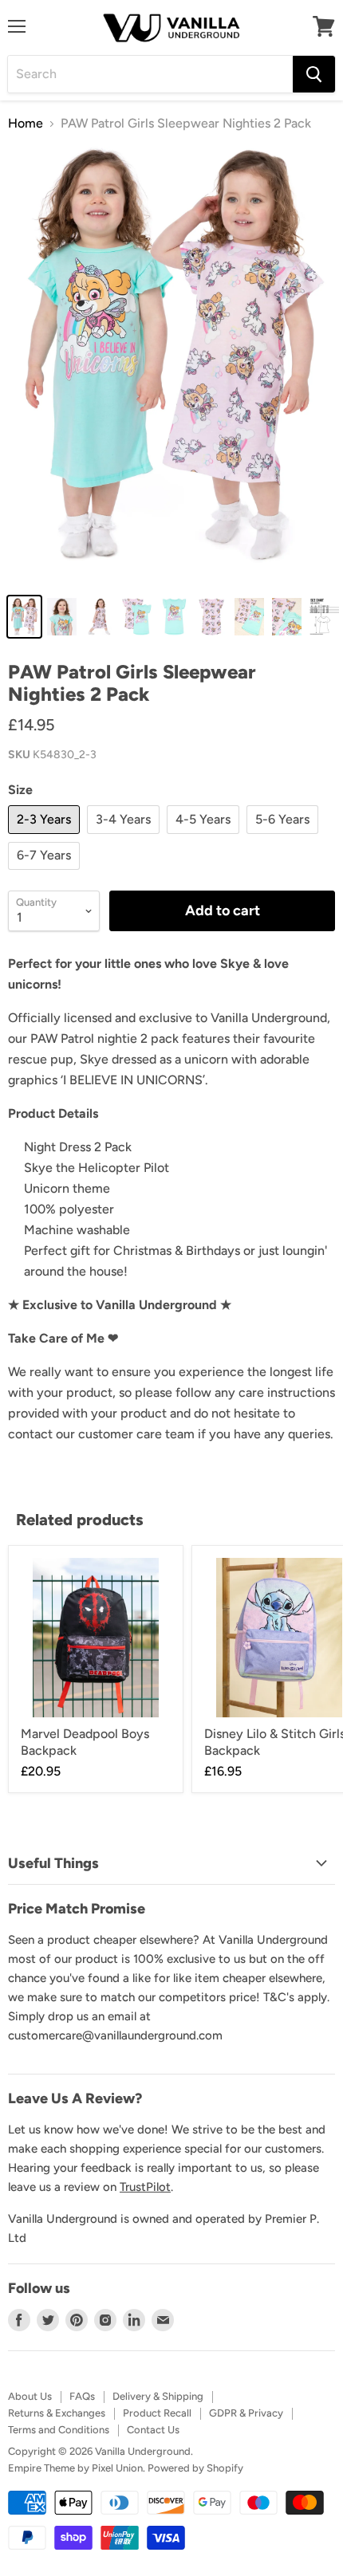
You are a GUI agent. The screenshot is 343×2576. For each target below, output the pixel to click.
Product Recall (157, 2413)
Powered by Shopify (195, 2468)
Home (26, 124)
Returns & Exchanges (57, 2413)
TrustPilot (145, 2187)
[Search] (314, 74)
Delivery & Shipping (158, 2396)
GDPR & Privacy (246, 2413)
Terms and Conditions (59, 2430)
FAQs (82, 2396)
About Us (30, 2396)
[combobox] (150, 74)
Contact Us (153, 2430)
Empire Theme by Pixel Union (75, 2468)
